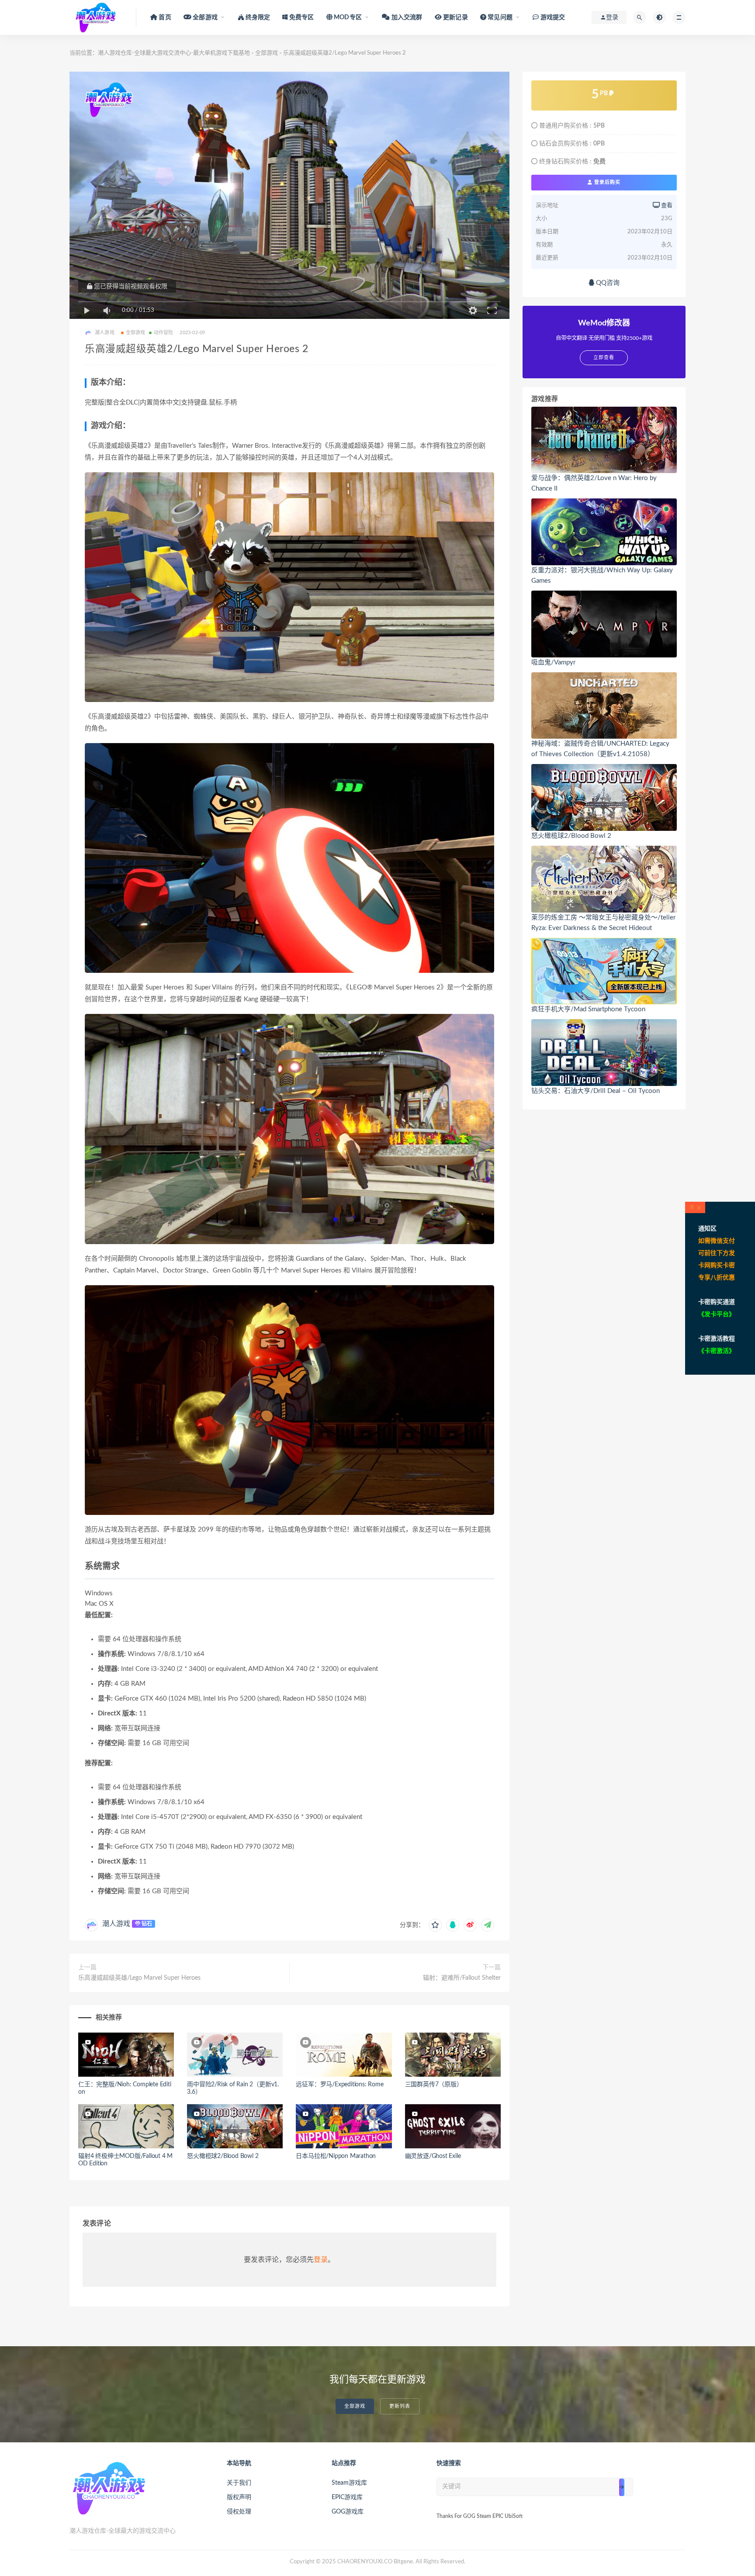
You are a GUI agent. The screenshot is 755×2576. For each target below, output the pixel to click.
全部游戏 (267, 53)
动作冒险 (164, 333)
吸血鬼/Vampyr (553, 662)
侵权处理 (239, 2512)
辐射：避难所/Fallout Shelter (462, 1978)
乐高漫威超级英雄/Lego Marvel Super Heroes (139, 1978)
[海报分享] (488, 1925)
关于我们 (239, 2483)
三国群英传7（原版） (434, 2085)
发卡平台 (717, 1314)
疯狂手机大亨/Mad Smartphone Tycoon (588, 1009)
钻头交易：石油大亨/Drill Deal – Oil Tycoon (596, 1091)
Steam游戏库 (349, 2483)
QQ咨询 (607, 283)
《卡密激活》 (717, 1351)
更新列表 (400, 2406)
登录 (321, 2260)
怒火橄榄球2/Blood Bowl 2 (223, 2156)
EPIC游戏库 (347, 2497)
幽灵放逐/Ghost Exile (433, 2156)
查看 (666, 206)
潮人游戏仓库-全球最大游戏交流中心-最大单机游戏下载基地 (174, 53)
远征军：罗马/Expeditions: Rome (339, 2085)
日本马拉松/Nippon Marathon (336, 2156)
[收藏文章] (435, 1925)
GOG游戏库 (348, 2512)
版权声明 (239, 2497)
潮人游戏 (116, 1924)
